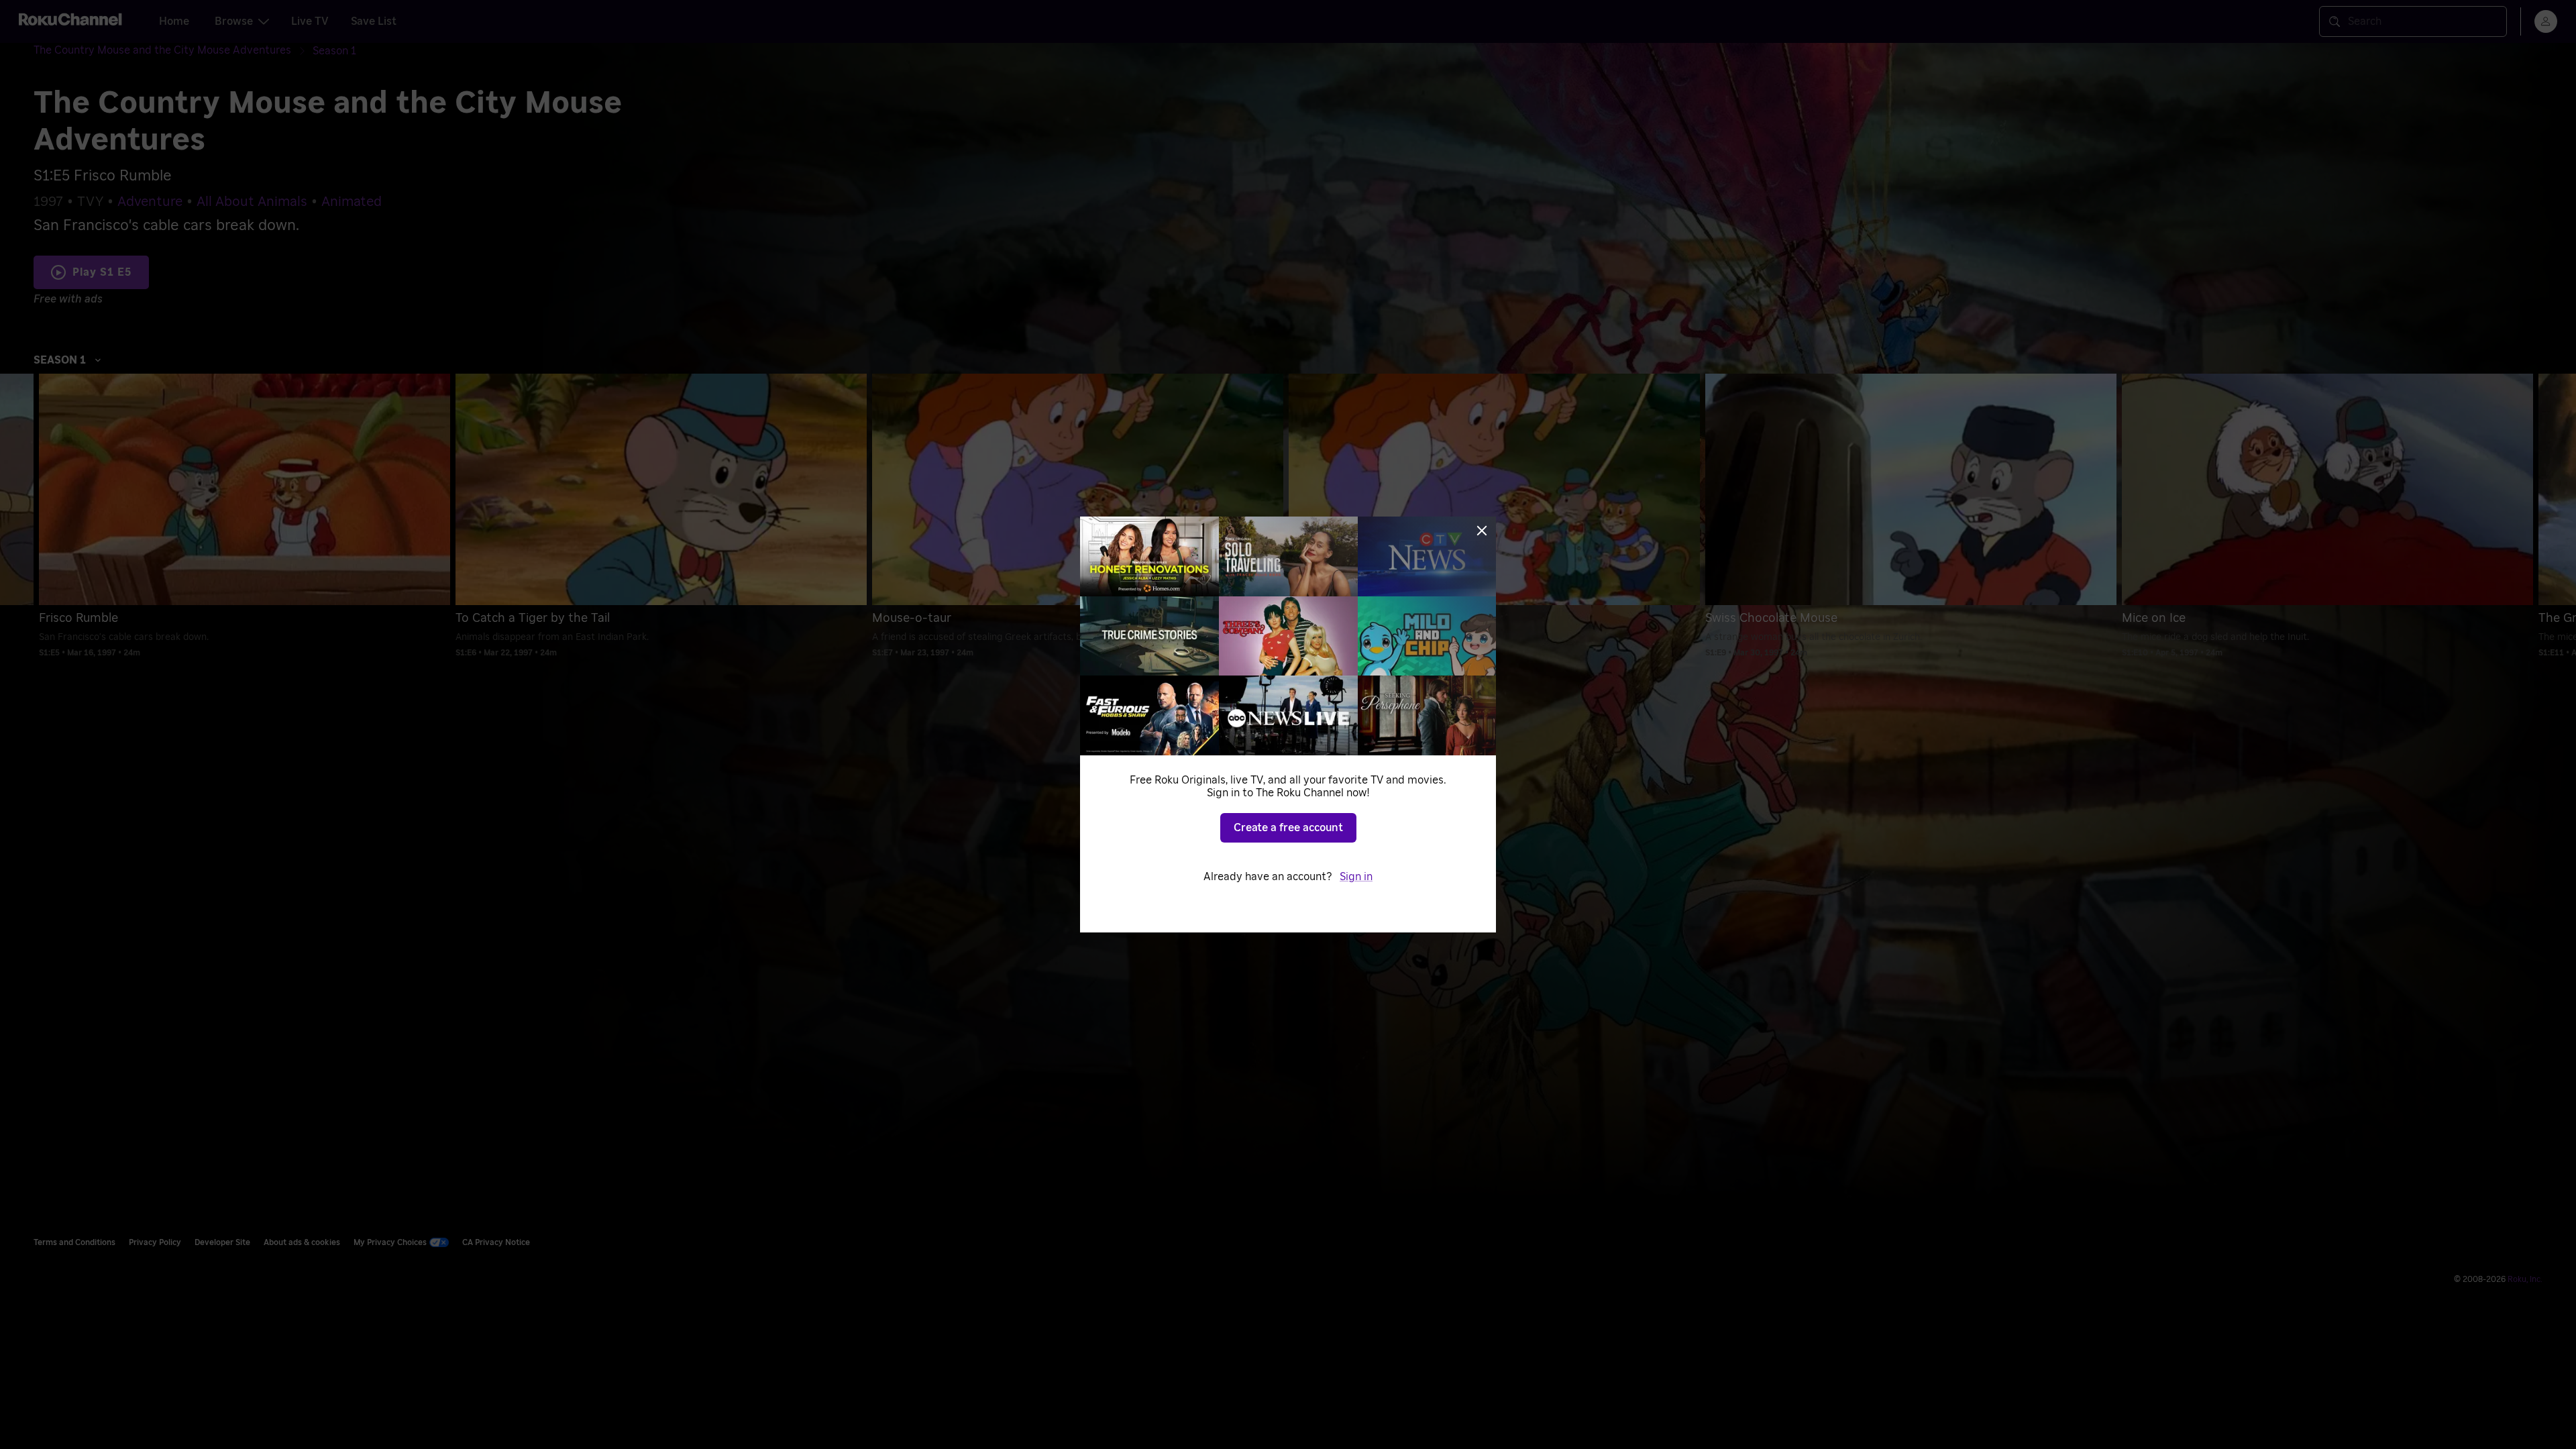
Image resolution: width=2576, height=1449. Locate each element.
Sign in (1356, 877)
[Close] (1482, 531)
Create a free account (1288, 828)
